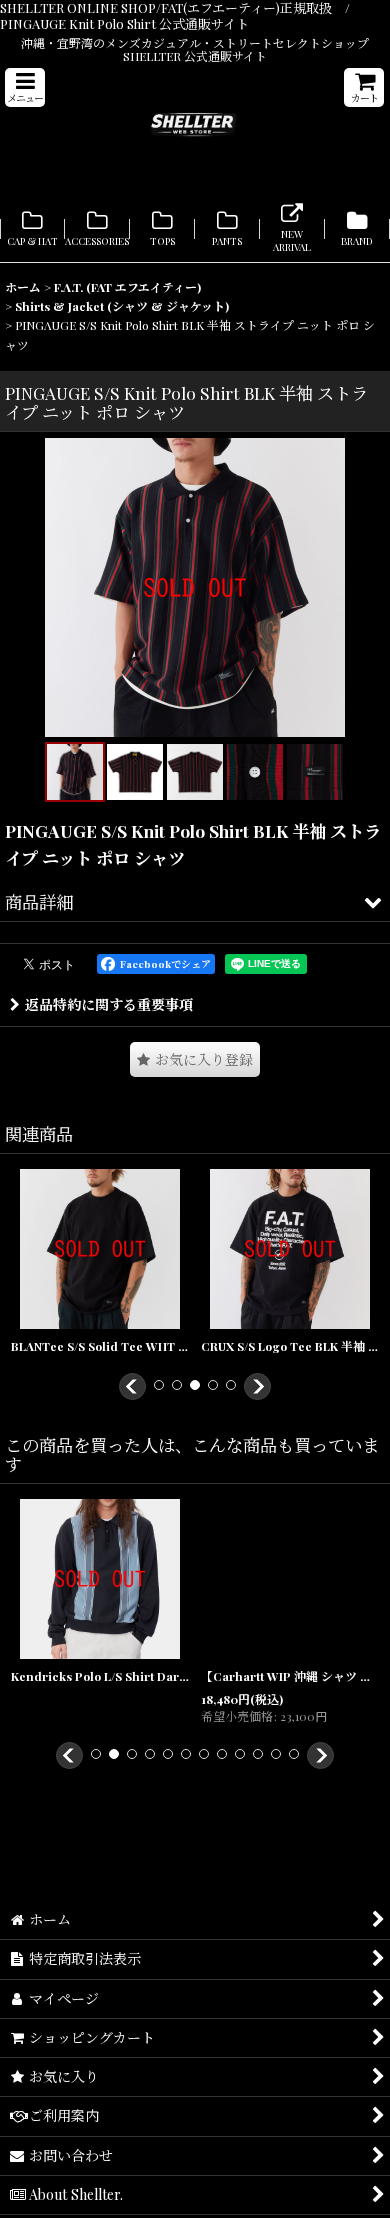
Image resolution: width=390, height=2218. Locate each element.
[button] (25, 87)
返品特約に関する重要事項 (109, 1004)
